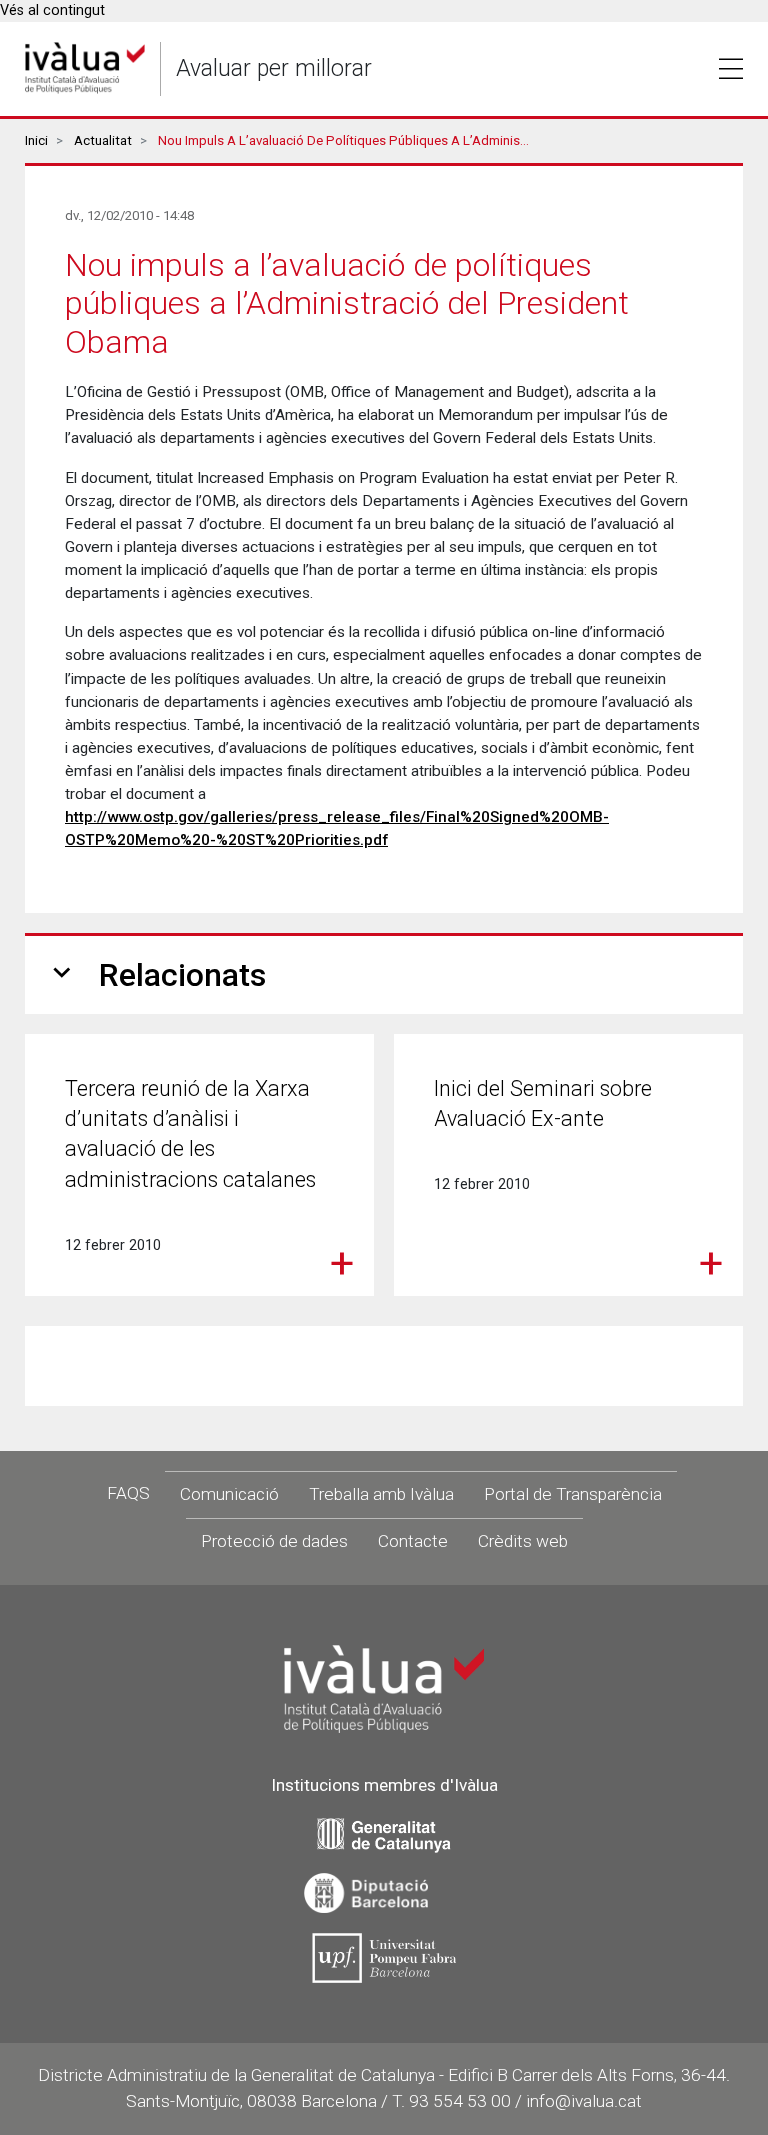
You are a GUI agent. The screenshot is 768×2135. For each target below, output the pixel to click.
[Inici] (85, 68)
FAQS (128, 1493)
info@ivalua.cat (584, 2101)
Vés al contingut (52, 10)
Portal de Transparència (573, 1494)
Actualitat (103, 140)
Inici (36, 140)
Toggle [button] (731, 69)
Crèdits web (523, 1541)
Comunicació (229, 1494)
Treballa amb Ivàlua (381, 1494)
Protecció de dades (274, 1541)
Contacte (413, 1541)
